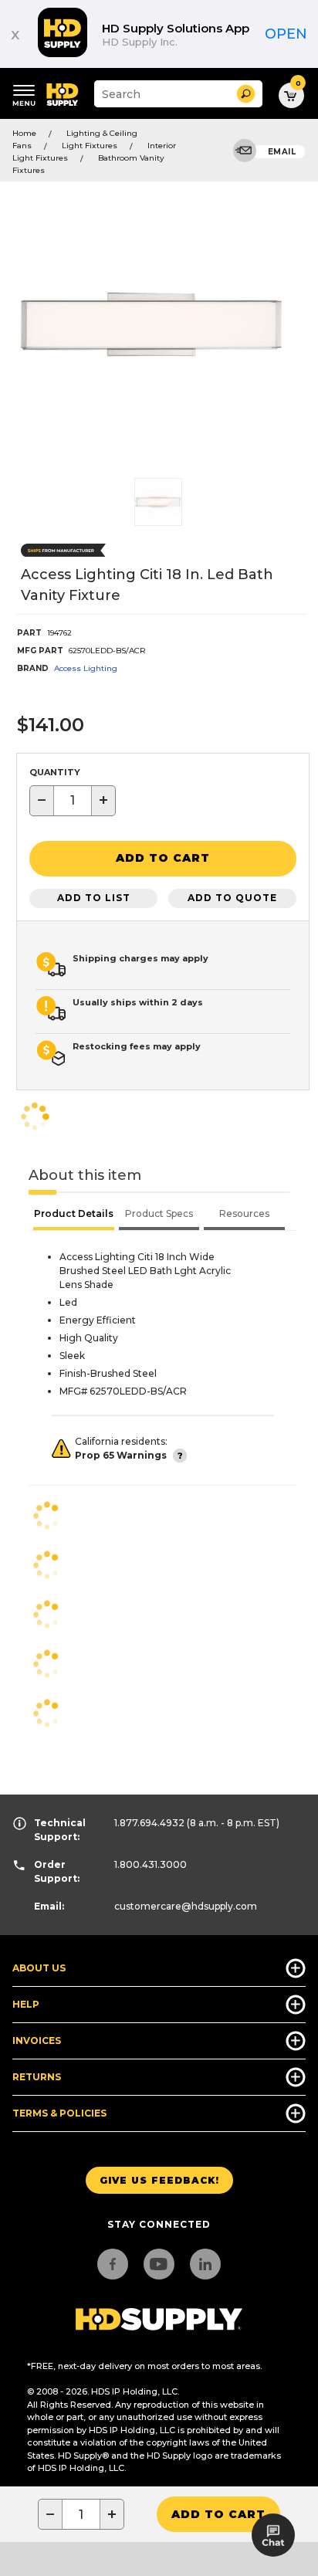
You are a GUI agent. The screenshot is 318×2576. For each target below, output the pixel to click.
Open (286, 34)
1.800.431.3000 (151, 1864)
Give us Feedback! (159, 2180)
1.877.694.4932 (149, 1823)
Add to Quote (232, 898)
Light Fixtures (90, 146)
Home (24, 133)
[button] (246, 94)
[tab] (74, 1215)
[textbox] (73, 801)
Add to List (94, 898)
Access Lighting (86, 668)
